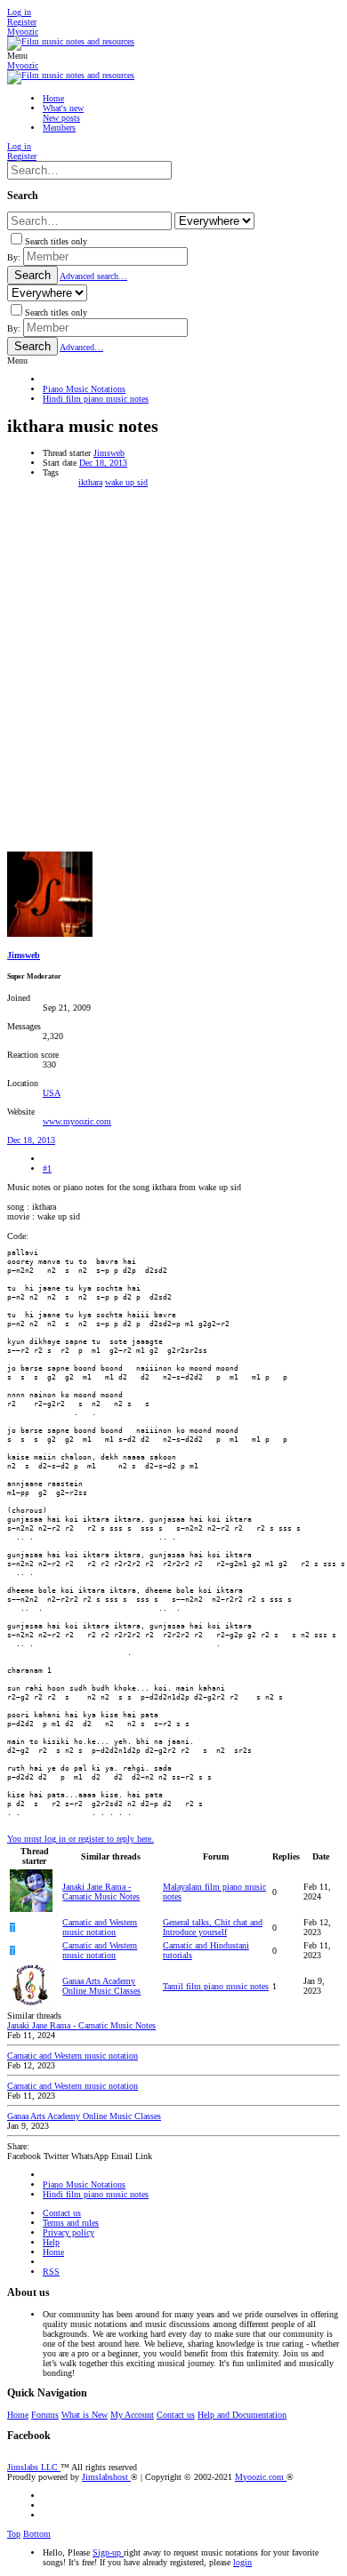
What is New (85, 2415)
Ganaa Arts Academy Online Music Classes (101, 1986)
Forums (45, 2415)
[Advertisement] (173, 669)
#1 (47, 1168)
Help (51, 2242)
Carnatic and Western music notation (100, 1927)
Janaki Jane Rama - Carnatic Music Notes (101, 1892)
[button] (17, 56)
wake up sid (126, 482)
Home (53, 2252)
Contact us (62, 2213)
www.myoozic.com (77, 1121)
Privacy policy (69, 2232)
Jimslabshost (106, 2477)
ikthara (90, 482)
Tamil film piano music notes (216, 1986)
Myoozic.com (261, 2477)
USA (52, 1093)
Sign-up (108, 2552)
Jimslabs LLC (34, 2467)
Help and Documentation (242, 2415)
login (242, 2562)
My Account (132, 2415)
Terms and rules (71, 2223)
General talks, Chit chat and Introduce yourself (213, 1927)
